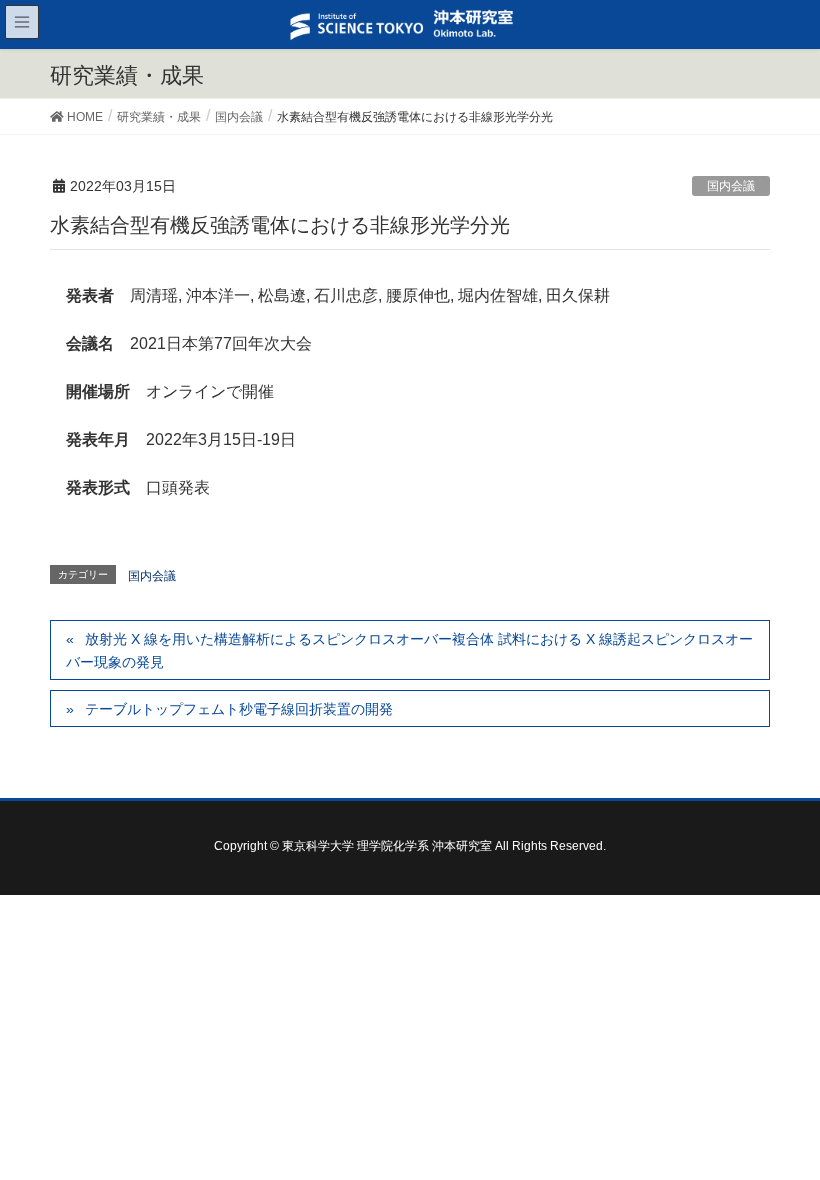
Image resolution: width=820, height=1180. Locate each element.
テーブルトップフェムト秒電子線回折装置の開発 (239, 709)
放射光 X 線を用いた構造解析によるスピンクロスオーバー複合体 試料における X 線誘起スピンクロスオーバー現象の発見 (409, 650)
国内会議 (731, 186)
